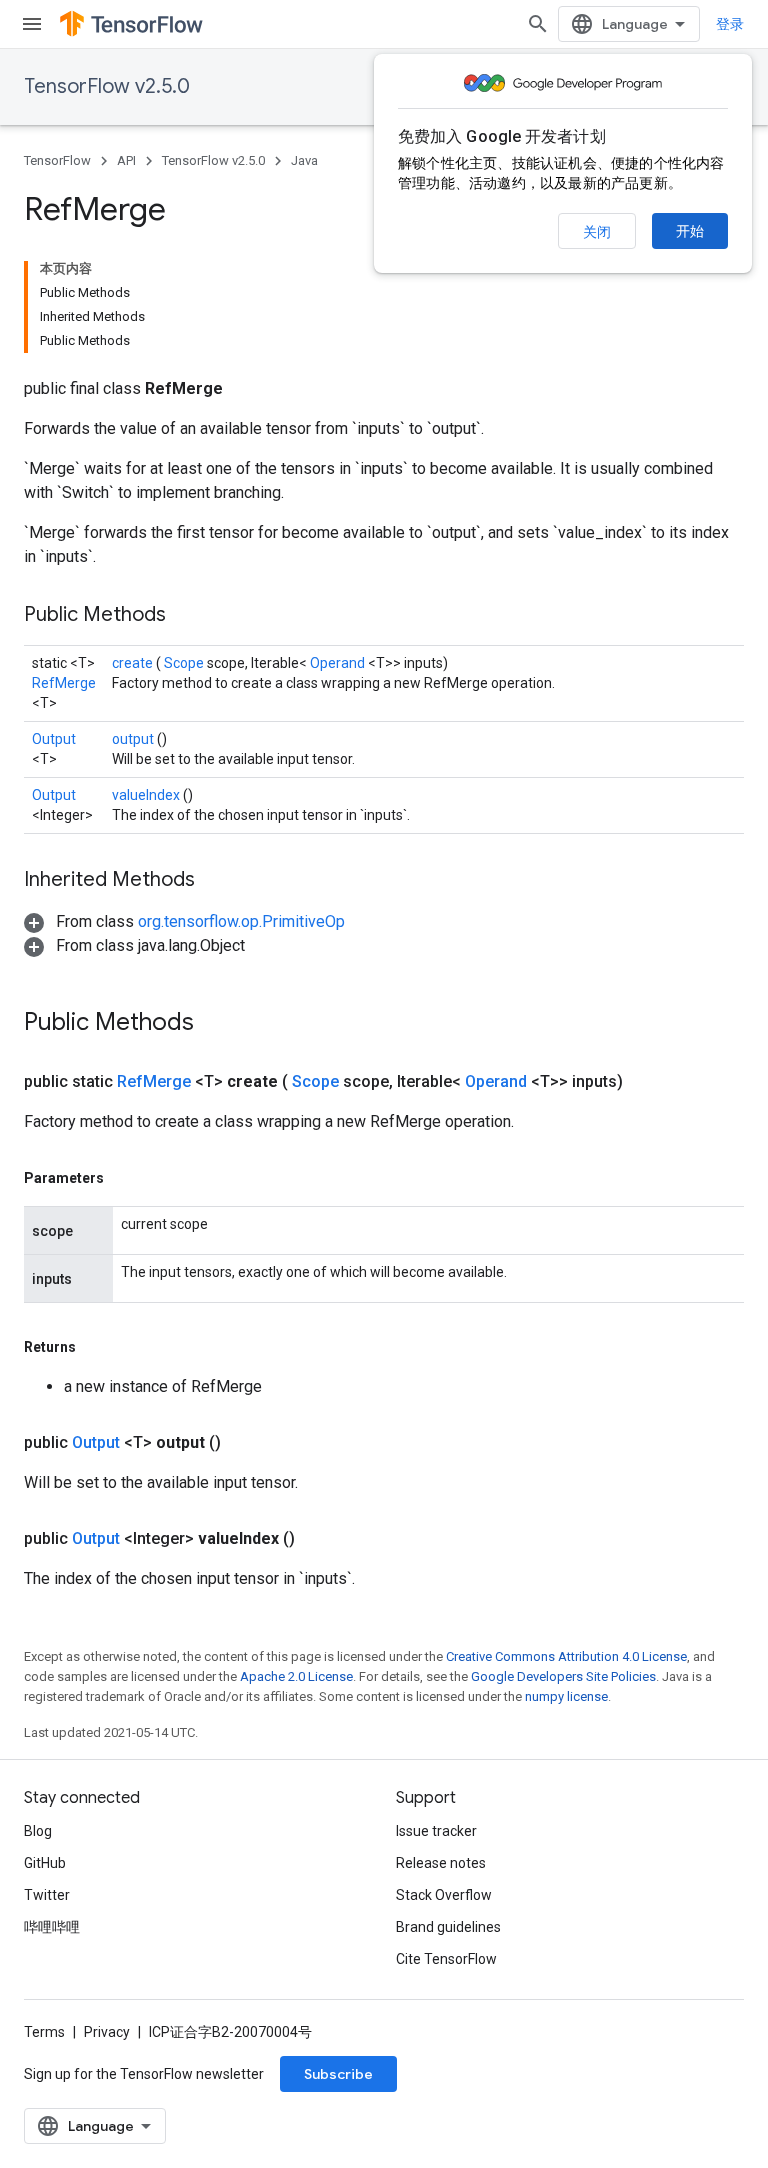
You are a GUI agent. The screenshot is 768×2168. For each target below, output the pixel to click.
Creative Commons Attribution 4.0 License (566, 1656)
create (134, 663)
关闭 (597, 232)
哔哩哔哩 (52, 1927)
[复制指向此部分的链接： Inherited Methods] (220, 881)
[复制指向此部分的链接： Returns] (99, 1347)
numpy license (566, 1696)
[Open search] (538, 24)
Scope (185, 663)
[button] (184, 921)
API (126, 160)
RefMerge (64, 683)
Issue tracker (436, 1831)
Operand (339, 663)
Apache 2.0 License (296, 1676)
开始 (690, 231)
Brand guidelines (448, 1927)
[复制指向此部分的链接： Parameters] (127, 1178)
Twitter (47, 1895)
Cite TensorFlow (446, 1959)
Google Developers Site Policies (563, 1676)
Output (54, 739)
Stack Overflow (444, 1895)
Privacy (107, 2032)
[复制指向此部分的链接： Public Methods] (191, 616)
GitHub (45, 1863)
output (134, 739)
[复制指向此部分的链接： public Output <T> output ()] (245, 1443)
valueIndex (147, 795)
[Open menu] (32, 24)
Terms (44, 2032)
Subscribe (338, 2074)
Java (304, 160)
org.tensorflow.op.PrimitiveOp (241, 921)
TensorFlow (57, 160)
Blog (38, 1831)
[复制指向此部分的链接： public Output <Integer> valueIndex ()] (319, 1539)
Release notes (441, 1863)
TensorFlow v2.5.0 (107, 86)
